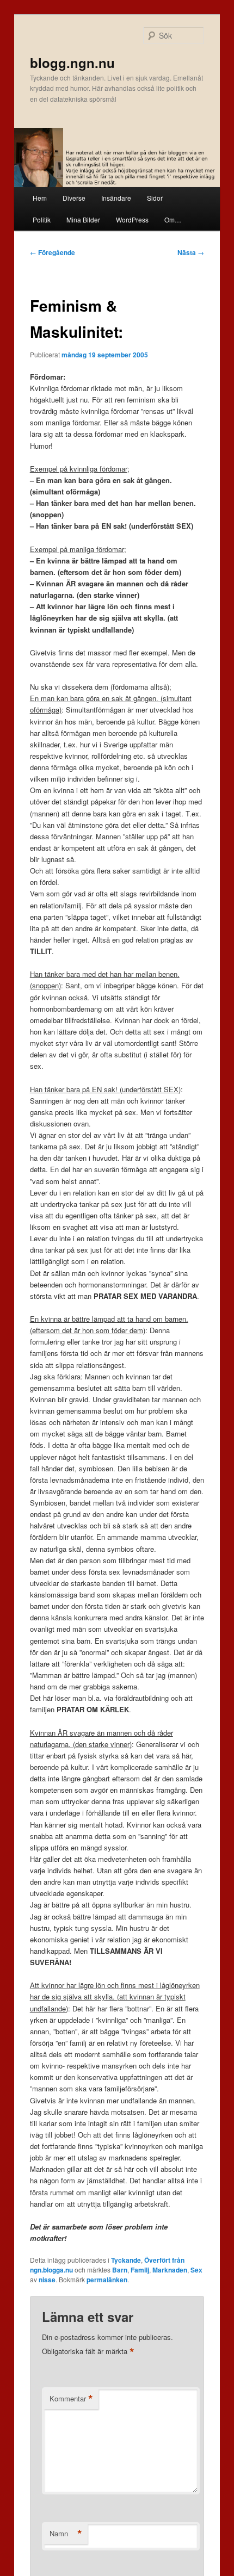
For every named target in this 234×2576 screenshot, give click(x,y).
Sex (196, 2270)
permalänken (107, 2280)
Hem (40, 198)
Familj (140, 2270)
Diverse (74, 198)
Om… (173, 219)
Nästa (191, 252)
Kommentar (71, 2399)
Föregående (53, 252)
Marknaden (170, 2270)
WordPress (132, 219)
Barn (120, 2270)
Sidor (155, 198)
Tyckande (126, 2260)
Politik (42, 219)
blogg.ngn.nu (72, 63)
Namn (66, 2534)
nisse (47, 2280)
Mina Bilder (83, 219)
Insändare (116, 198)
